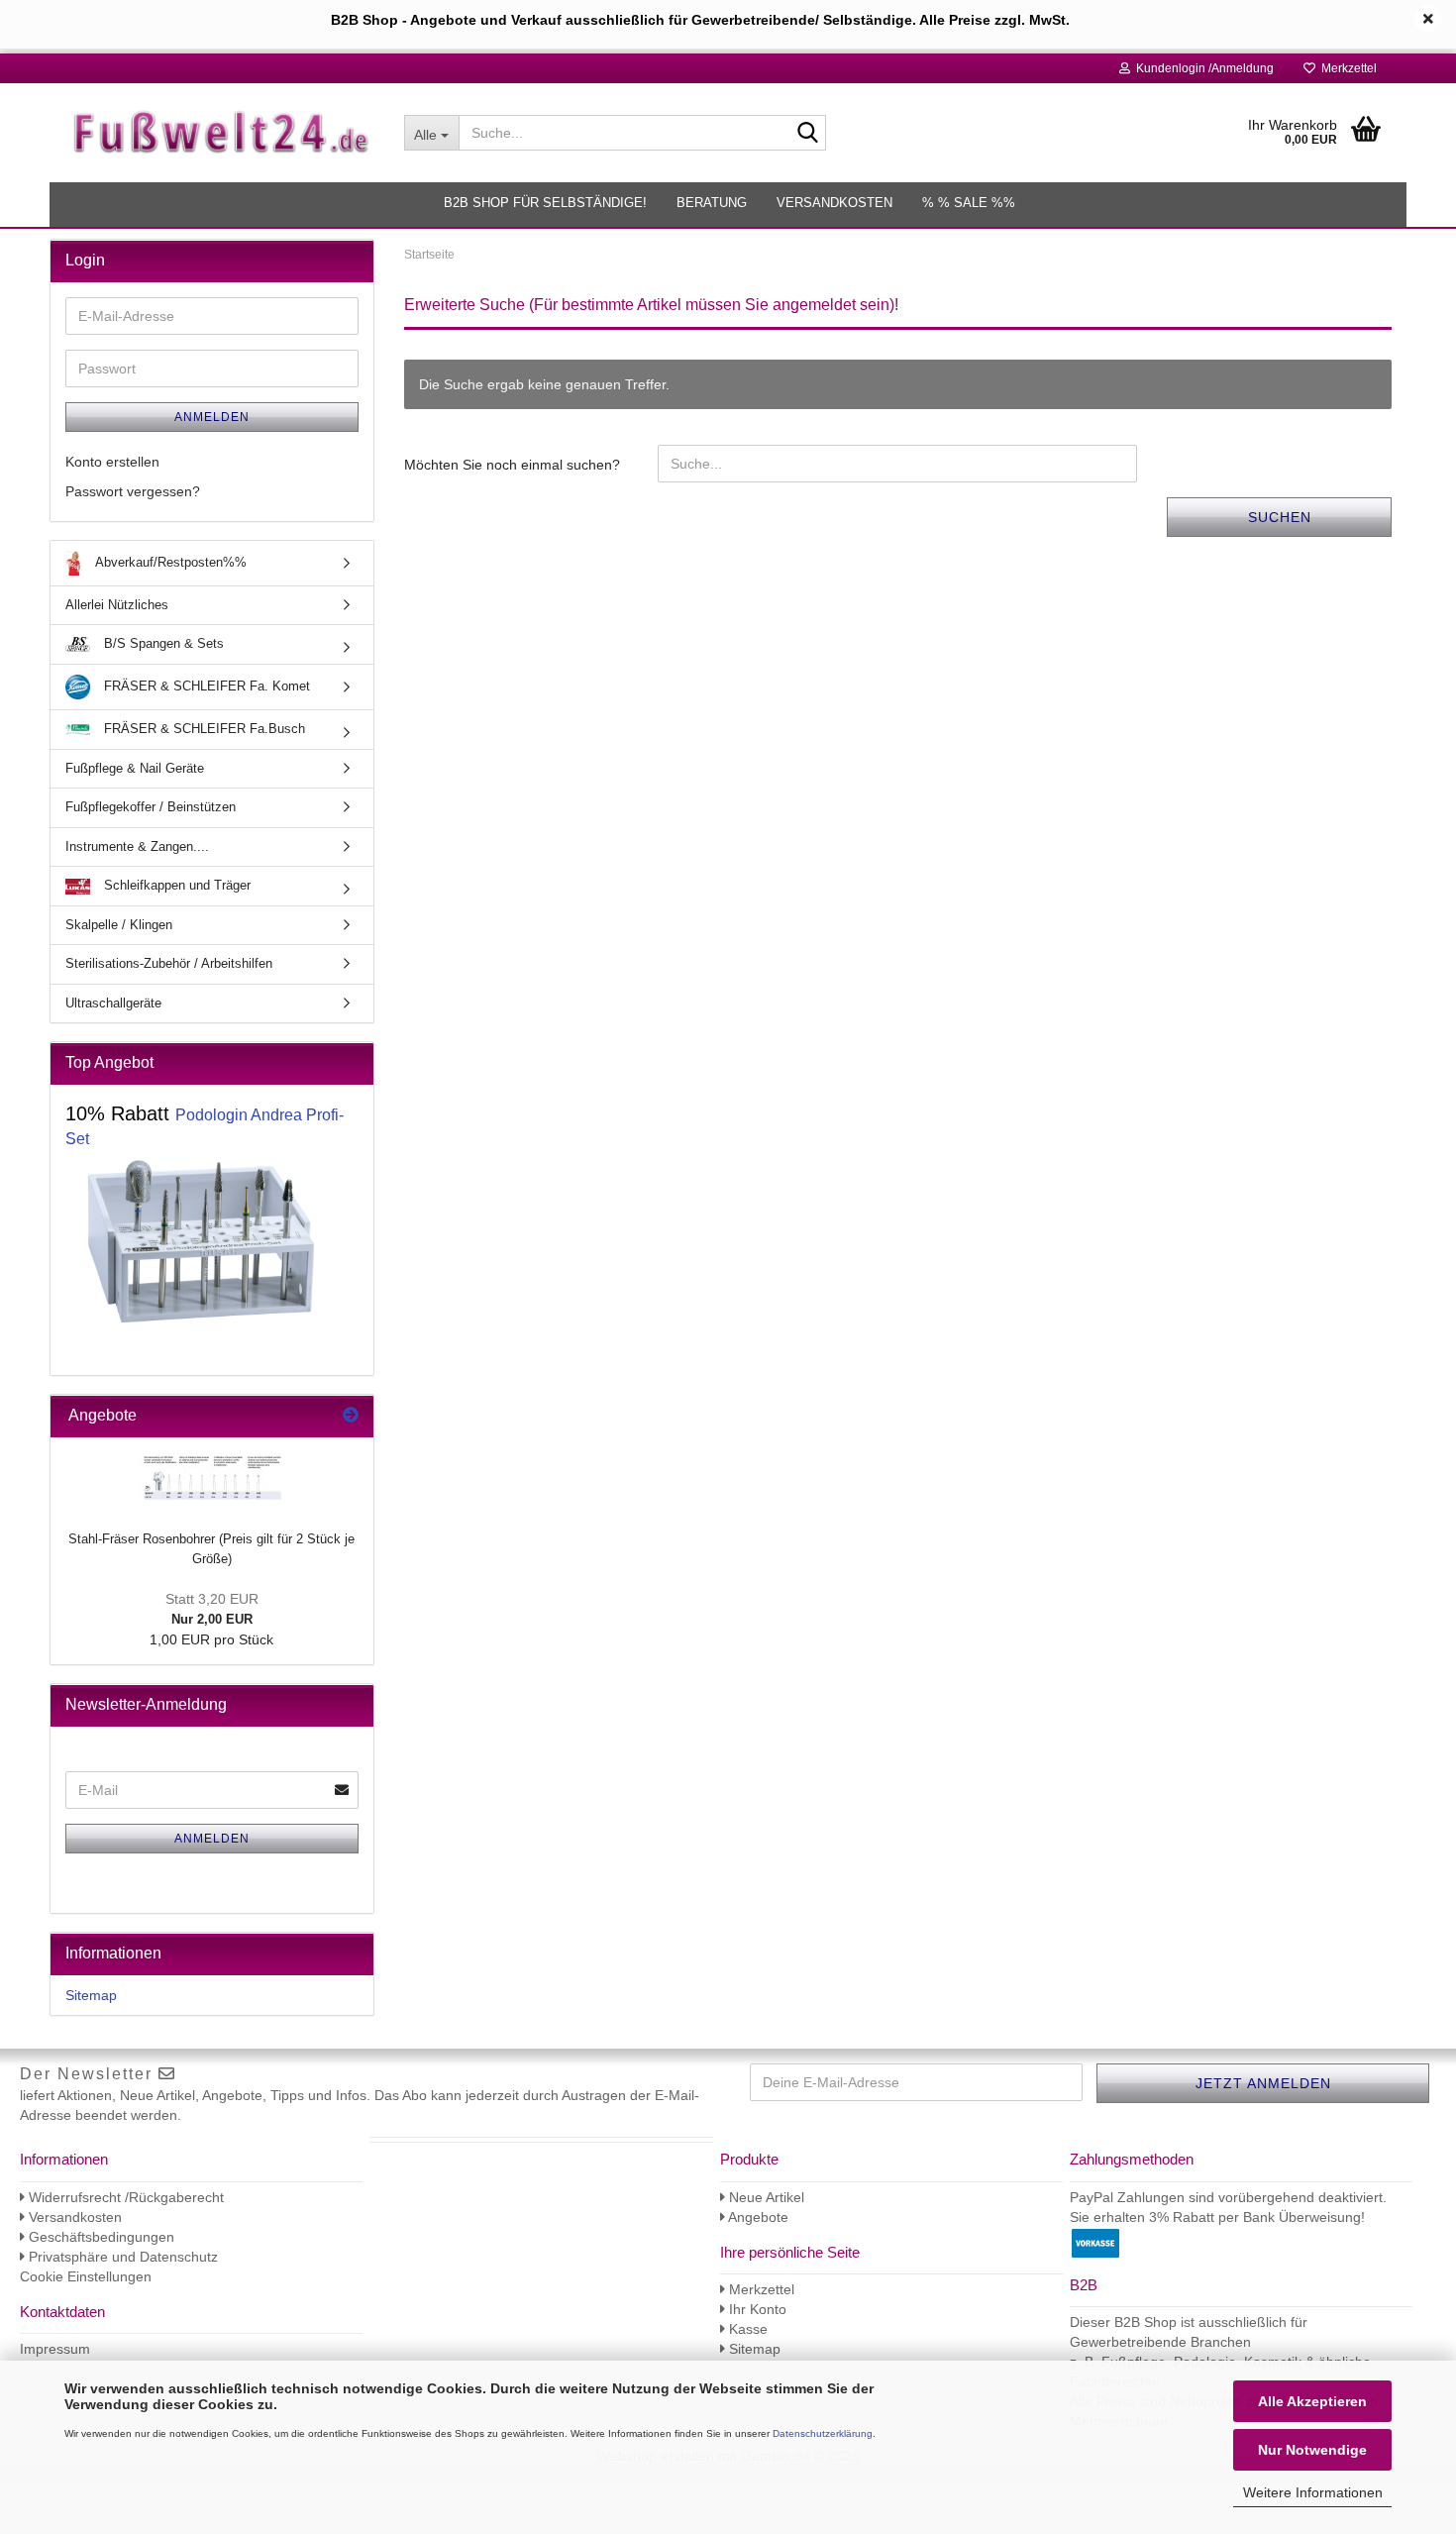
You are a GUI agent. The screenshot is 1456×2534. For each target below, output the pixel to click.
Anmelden (212, 417)
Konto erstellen (112, 462)
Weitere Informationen (1313, 2492)
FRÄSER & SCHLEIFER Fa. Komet (205, 686)
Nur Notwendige (1312, 2450)
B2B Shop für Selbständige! (545, 203)
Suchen (1280, 517)
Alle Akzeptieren (1312, 2401)
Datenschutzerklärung (823, 2433)
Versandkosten (834, 203)
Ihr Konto (756, 2309)
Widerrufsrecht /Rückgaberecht (124, 2197)
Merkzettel (1346, 68)
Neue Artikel (765, 2197)
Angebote (757, 2217)
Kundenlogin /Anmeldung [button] (1202, 68)
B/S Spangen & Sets (162, 643)
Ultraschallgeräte (113, 1003)
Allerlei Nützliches (117, 605)
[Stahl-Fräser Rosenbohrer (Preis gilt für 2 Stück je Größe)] (212, 1478)
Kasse (746, 2329)
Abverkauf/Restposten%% (169, 562)
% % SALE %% (969, 203)
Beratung (712, 203)
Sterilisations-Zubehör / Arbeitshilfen (169, 963)
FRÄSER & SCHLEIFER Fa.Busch (203, 729)
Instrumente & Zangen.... (137, 846)
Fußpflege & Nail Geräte (135, 768)
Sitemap (91, 1995)
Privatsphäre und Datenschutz (121, 2257)
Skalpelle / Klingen (119, 925)
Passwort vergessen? (133, 491)
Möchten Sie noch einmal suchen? (512, 465)
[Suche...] (807, 134)
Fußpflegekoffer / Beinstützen (151, 807)
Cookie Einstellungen (86, 2276)
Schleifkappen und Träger (175, 885)
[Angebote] (351, 1416)
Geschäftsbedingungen (100, 2237)
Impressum (55, 2349)
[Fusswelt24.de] (219, 133)
